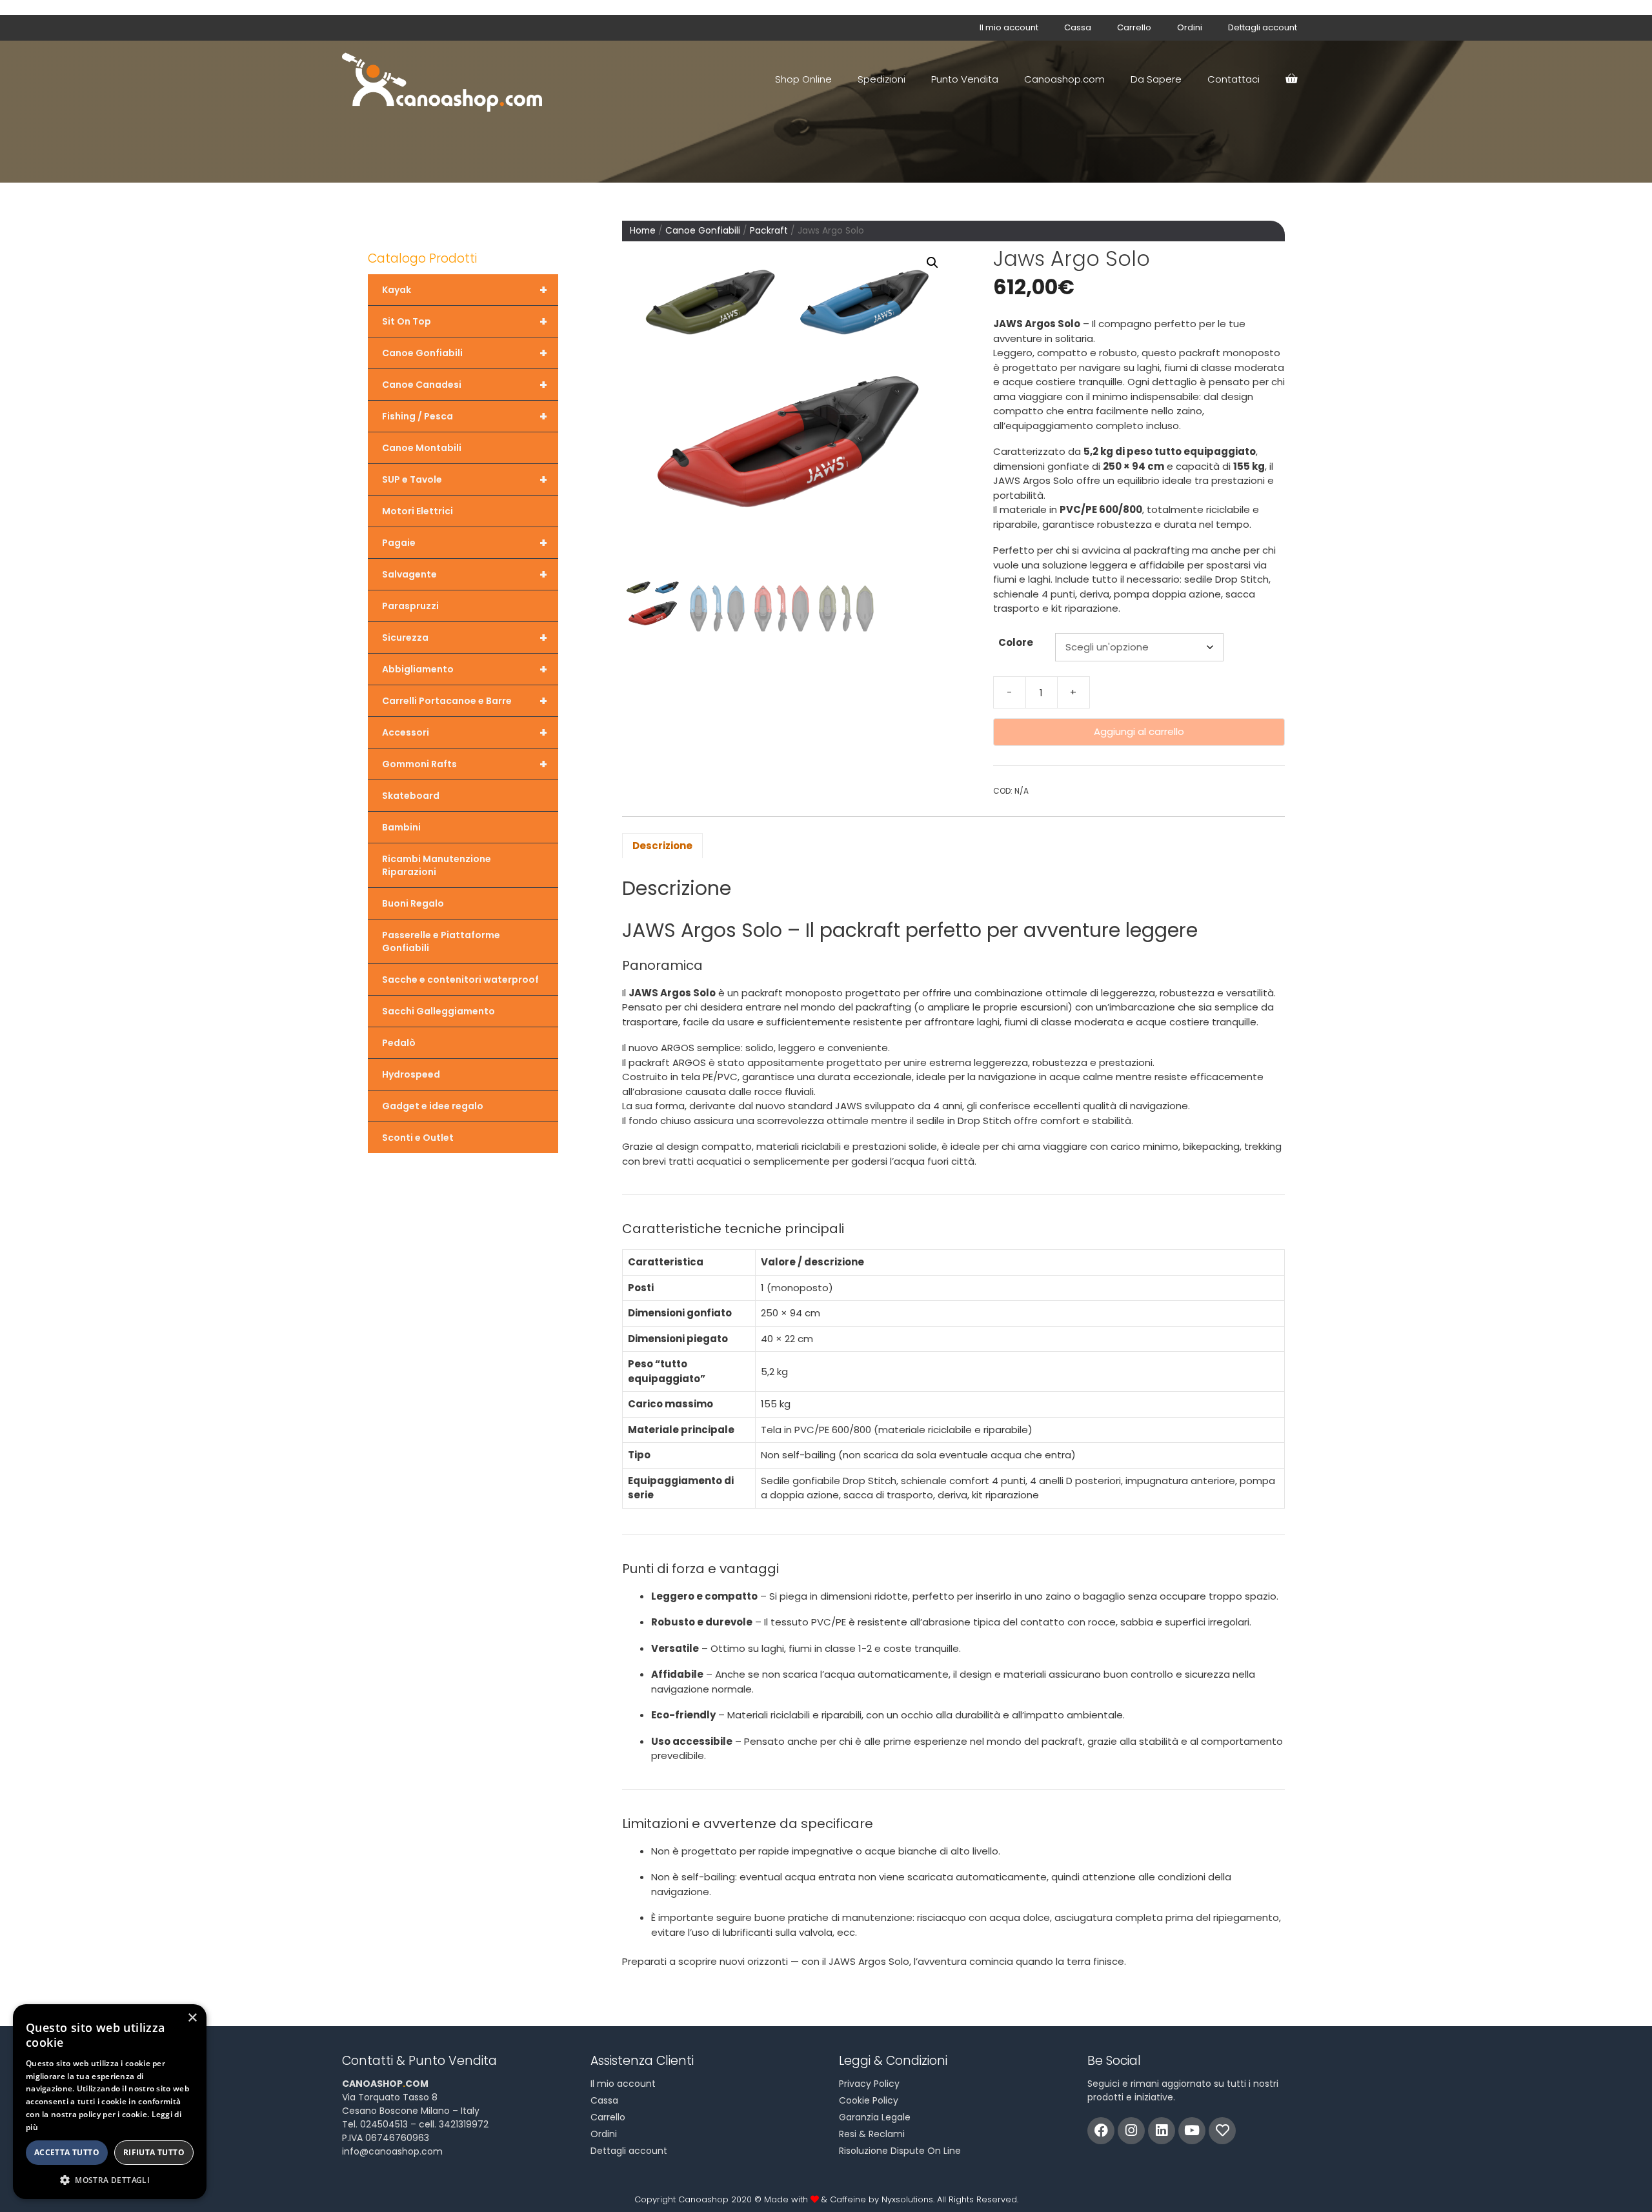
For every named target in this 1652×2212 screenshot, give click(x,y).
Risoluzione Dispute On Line (900, 2151)
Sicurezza (465, 638)
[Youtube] (1192, 2131)
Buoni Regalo (413, 903)
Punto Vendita (965, 79)
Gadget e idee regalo (433, 1106)
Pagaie (465, 543)
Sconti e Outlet (418, 1138)
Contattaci (1234, 79)
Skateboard (411, 796)
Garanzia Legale (875, 2117)
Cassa (1078, 27)
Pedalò (399, 1043)
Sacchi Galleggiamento (438, 1011)
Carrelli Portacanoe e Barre (465, 701)
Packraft (769, 231)
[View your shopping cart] (1291, 79)
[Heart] (1222, 2131)
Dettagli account (1263, 27)
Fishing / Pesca (465, 416)
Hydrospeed (411, 1074)
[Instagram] (1131, 2131)
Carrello (1134, 27)
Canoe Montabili (422, 448)
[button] (932, 263)
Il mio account (1009, 27)
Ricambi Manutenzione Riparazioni (437, 865)
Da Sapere (1156, 79)
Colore (1016, 642)
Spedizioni (881, 79)
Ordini (1190, 27)
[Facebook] (1101, 2131)
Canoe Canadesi (465, 385)
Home (643, 231)
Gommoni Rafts (465, 764)
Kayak (465, 290)
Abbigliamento (465, 669)
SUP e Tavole (465, 479)
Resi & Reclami (872, 2134)
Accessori (465, 732)
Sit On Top (465, 321)
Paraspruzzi (410, 606)
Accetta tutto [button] (67, 2152)
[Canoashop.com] (445, 79)
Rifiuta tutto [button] (154, 2152)
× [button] (192, 2018)
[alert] (110, 2102)
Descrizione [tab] (662, 846)
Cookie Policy (869, 2100)
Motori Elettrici (418, 511)
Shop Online (803, 79)
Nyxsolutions (907, 2199)
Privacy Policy (869, 2084)
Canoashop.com (1064, 79)
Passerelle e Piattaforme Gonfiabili (441, 941)
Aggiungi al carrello (1139, 731)
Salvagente (465, 574)
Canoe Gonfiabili (703, 231)
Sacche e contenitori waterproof (460, 980)
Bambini (401, 827)
